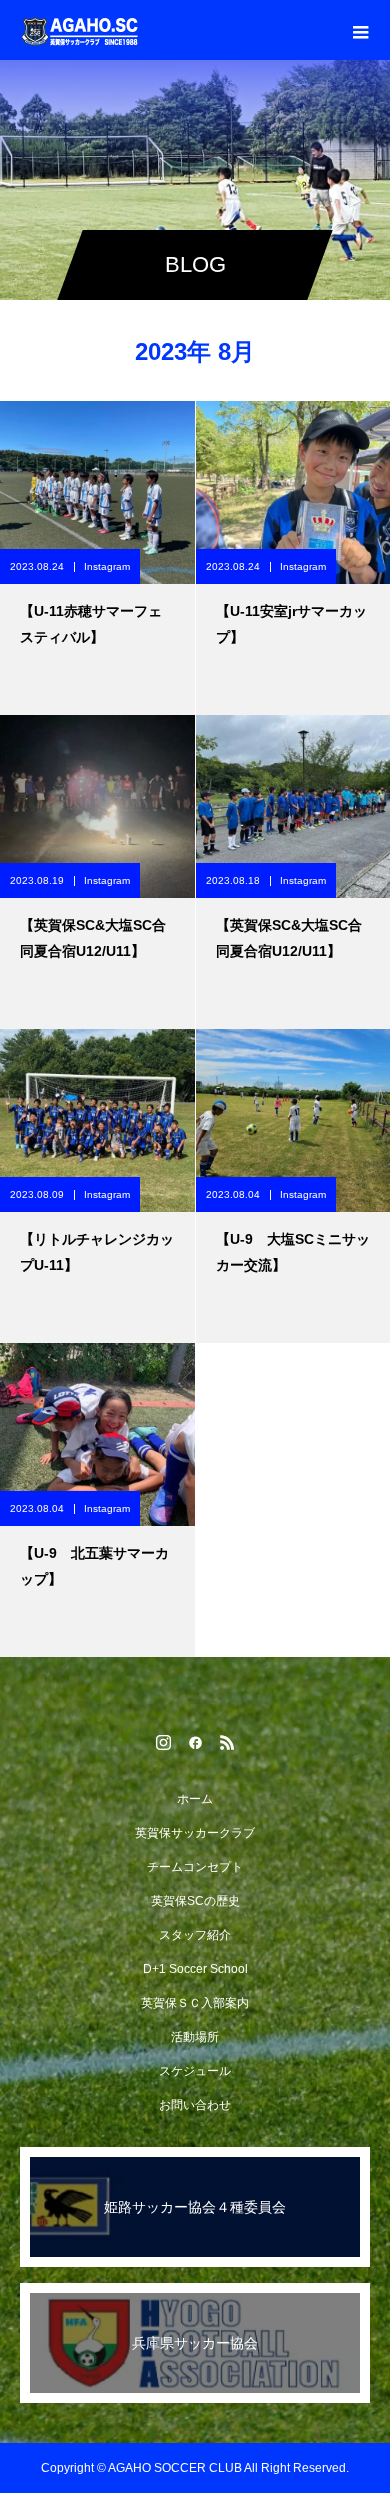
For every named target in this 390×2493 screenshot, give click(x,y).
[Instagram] (163, 1742)
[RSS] (227, 1742)
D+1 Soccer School (195, 1969)
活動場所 (195, 2037)
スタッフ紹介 (195, 1935)
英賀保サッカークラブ (195, 1833)
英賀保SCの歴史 (195, 1901)
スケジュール (195, 2071)
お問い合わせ (195, 2105)
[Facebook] (195, 1742)
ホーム (195, 1799)
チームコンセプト (195, 1867)
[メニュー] (360, 30)
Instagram (107, 566)
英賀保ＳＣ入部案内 (195, 2003)
